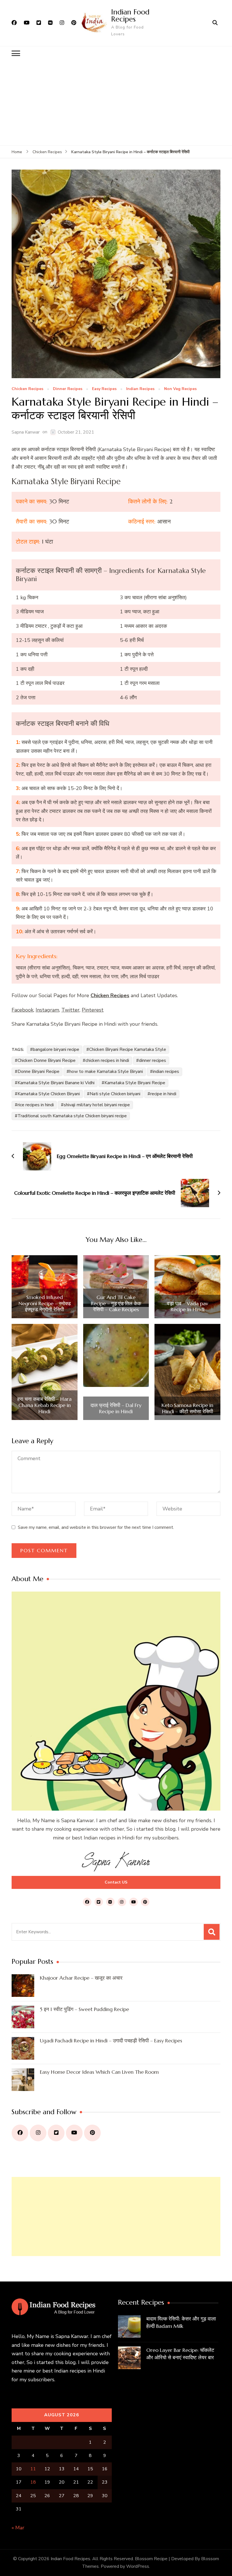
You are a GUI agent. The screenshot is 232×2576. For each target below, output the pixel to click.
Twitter (70, 1010)
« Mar (18, 2528)
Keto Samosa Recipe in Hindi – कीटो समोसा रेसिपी (187, 1408)
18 (33, 2482)
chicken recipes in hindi (107, 1060)
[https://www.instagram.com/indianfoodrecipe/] (38, 2133)
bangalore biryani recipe (56, 1049)
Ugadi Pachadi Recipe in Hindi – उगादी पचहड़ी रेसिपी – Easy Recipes (111, 2041)
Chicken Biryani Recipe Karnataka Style (128, 1049)
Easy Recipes (104, 389)
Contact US (116, 1882)
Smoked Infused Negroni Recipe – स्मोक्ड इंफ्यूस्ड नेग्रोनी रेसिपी (45, 1303)
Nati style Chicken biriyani (115, 1094)
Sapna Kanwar (26, 432)
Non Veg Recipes (180, 389)
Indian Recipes (140, 389)
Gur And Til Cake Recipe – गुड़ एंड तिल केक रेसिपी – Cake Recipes (116, 1303)
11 (33, 2469)
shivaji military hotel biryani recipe (97, 1105)
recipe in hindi (163, 1094)
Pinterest (93, 1010)
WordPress (138, 2566)
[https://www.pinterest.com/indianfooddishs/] (92, 2133)
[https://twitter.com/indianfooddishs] (56, 2133)
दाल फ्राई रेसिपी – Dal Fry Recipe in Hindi (116, 1408)
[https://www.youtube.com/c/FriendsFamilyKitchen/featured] (74, 2133)
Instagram (47, 1010)
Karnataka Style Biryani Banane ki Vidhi (56, 1083)
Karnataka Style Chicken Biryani (49, 1094)
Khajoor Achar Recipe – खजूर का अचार (81, 1978)
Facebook (22, 1010)
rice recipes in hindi (36, 1105)
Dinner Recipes (68, 389)
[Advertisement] (116, 103)
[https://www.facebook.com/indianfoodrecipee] (20, 2133)
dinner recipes (152, 1060)
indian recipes (166, 1071)
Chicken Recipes (27, 389)
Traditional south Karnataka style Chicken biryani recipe (72, 1116)
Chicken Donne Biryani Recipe (47, 1060)
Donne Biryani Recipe (38, 1071)
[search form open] (215, 23)
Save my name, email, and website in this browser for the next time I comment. (96, 1527)
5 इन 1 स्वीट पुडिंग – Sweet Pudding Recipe (84, 2009)
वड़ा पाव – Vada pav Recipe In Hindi (188, 1307)
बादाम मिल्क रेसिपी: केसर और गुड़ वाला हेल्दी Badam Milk (181, 2322)
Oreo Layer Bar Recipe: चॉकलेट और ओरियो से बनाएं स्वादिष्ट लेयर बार (180, 2354)
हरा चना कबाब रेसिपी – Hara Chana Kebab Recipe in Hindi (44, 1405)
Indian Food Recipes (130, 15)
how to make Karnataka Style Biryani (106, 1071)
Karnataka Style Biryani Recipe (135, 1083)
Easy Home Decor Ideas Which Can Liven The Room (99, 2072)
